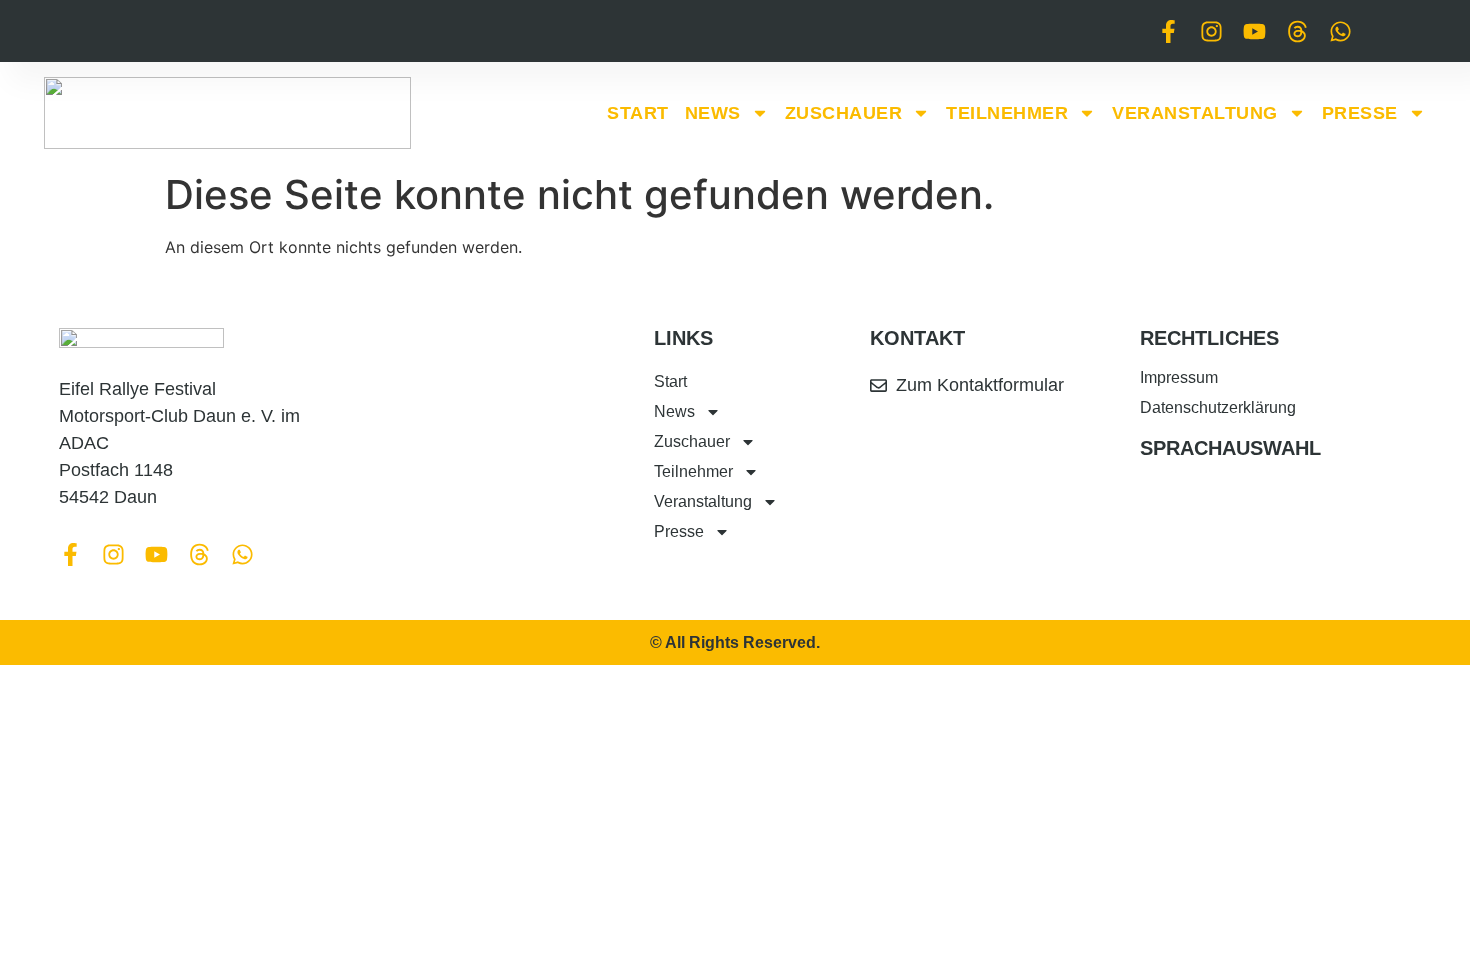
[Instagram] (1211, 31)
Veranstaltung (1195, 113)
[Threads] (1297, 31)
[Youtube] (1254, 31)
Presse (1360, 113)
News (713, 113)
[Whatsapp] (1340, 31)
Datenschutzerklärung (1218, 407)
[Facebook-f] (1168, 31)
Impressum (1179, 377)
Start (638, 113)
